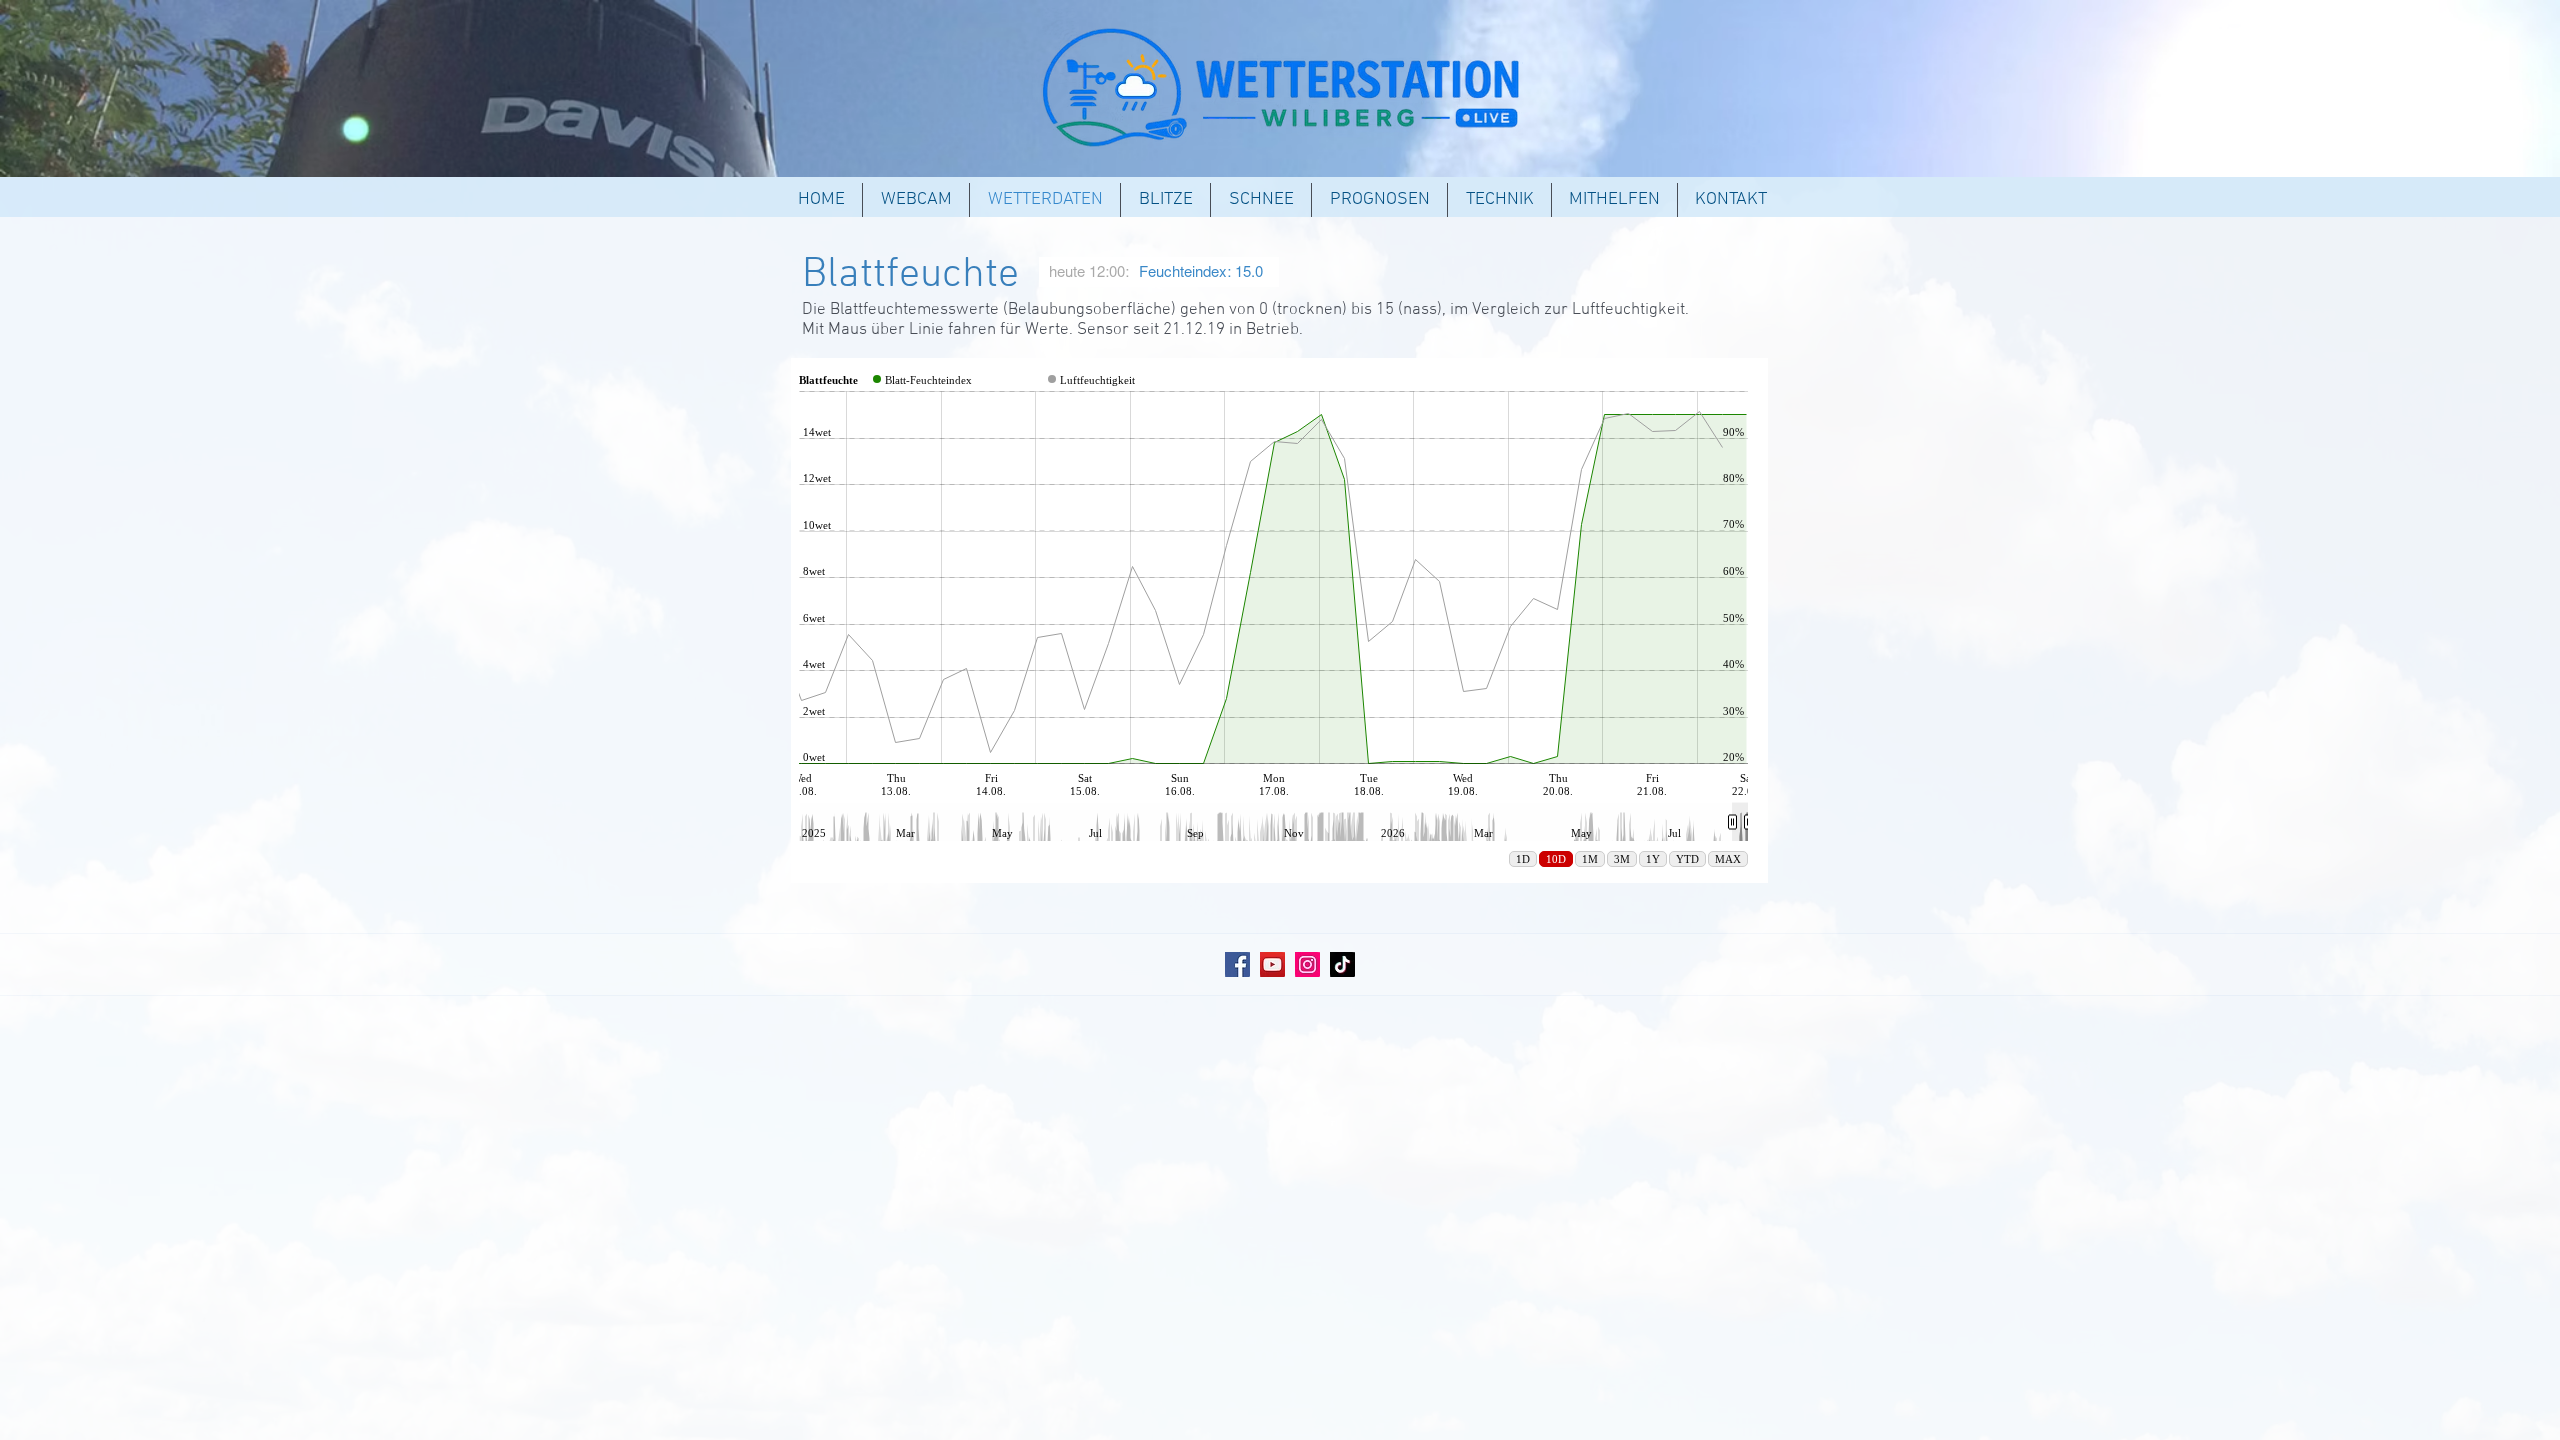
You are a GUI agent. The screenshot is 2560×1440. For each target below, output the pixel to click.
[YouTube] (1272, 964)
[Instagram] (1307, 964)
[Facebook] (1237, 964)
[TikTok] (1342, 964)
